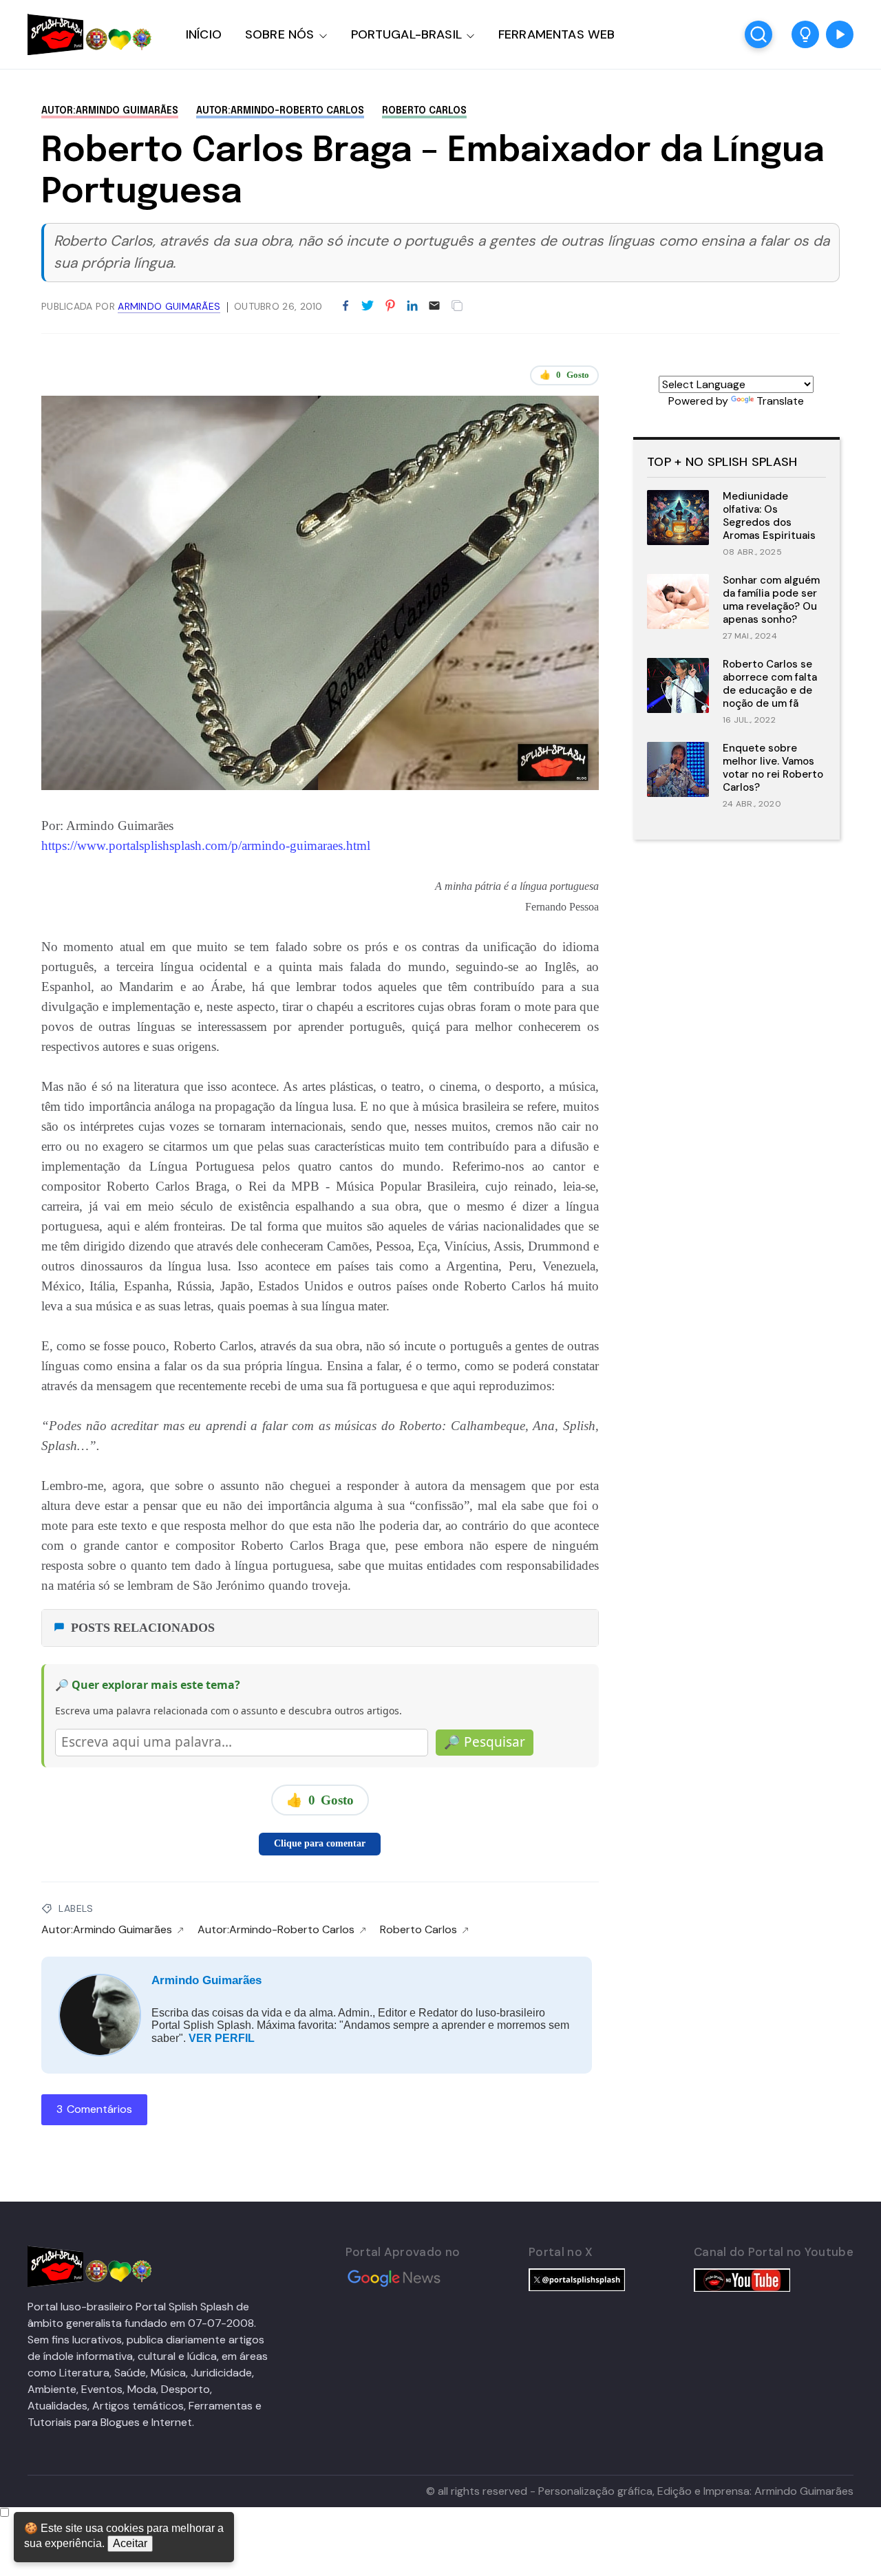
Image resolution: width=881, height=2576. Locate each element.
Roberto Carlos (424, 111)
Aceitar (130, 2543)
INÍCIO (204, 34)
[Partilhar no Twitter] (368, 306)
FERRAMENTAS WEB (556, 34)
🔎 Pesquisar (485, 1742)
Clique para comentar (320, 1843)
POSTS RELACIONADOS (143, 1628)
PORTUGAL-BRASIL (406, 34)
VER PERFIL (222, 2038)
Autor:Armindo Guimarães (110, 111)
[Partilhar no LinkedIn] (412, 306)
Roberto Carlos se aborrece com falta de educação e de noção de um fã (770, 683)
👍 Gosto (564, 375)
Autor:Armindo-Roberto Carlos (280, 111)
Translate (780, 401)
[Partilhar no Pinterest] (390, 306)
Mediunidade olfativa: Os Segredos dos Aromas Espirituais (769, 515)
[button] (805, 34)
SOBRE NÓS (280, 34)
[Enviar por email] (434, 305)
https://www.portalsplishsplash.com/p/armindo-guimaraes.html (206, 845)
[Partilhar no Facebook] (346, 306)
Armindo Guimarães (206, 1980)
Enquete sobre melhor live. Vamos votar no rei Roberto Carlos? (773, 767)
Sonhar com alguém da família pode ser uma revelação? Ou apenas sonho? (771, 599)
